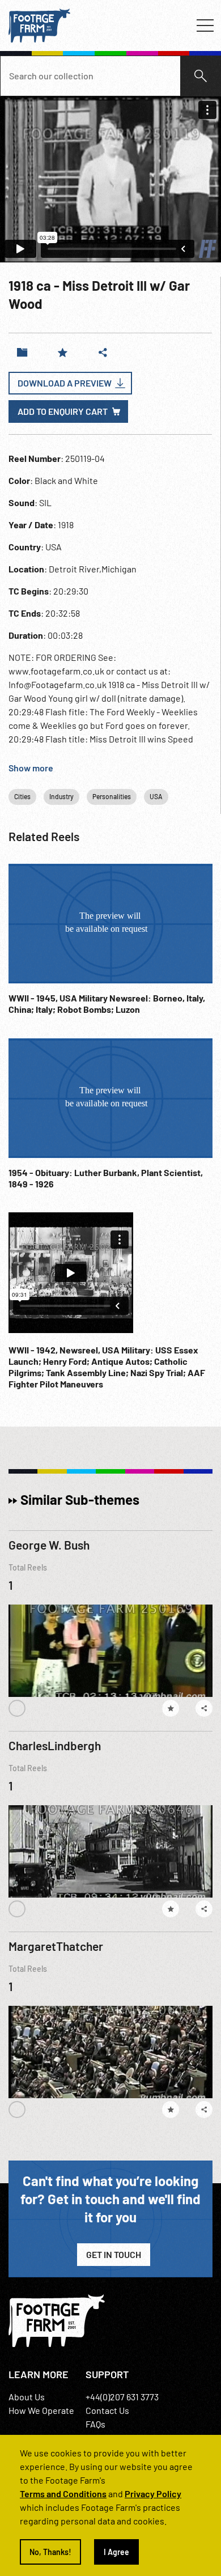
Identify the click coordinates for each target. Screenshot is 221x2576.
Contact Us (107, 2410)
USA (156, 796)
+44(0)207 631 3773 (122, 2397)
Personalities (112, 796)
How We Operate (41, 2410)
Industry (61, 796)
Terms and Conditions (63, 2494)
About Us (27, 2397)
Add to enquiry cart (63, 411)
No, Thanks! (50, 2552)
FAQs (95, 2424)
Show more (31, 768)
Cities (22, 796)
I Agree (116, 2552)
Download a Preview (65, 383)
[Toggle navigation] (205, 26)
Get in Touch (114, 2254)
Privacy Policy (153, 2494)
